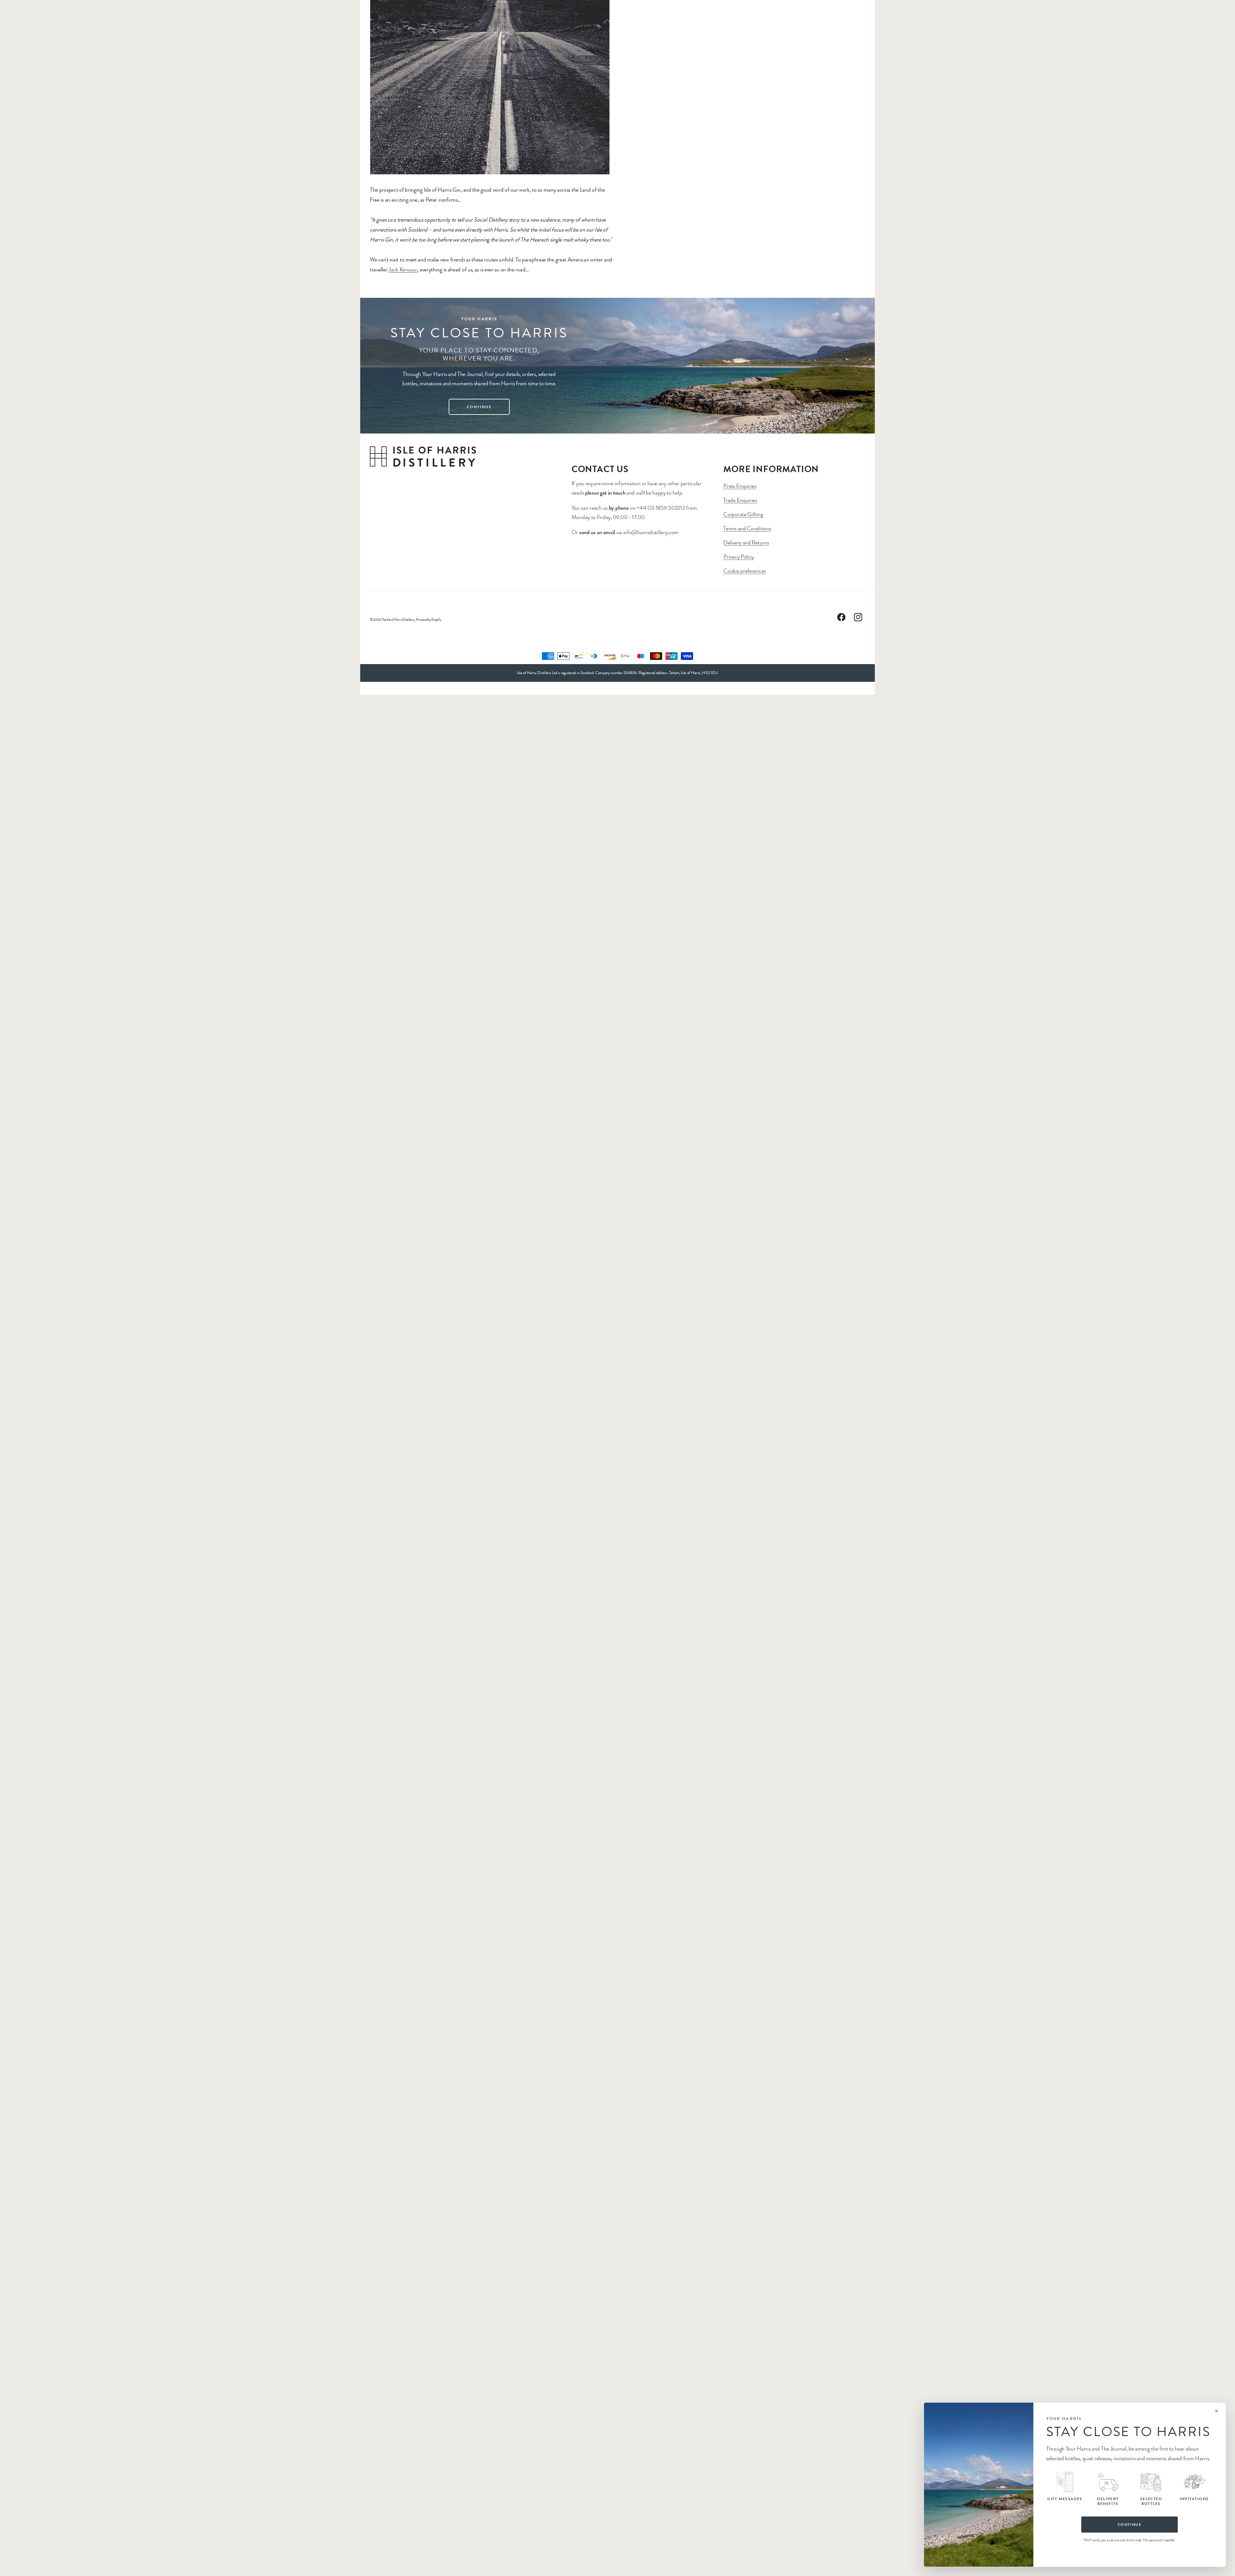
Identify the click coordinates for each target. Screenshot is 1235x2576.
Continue (1130, 2525)
